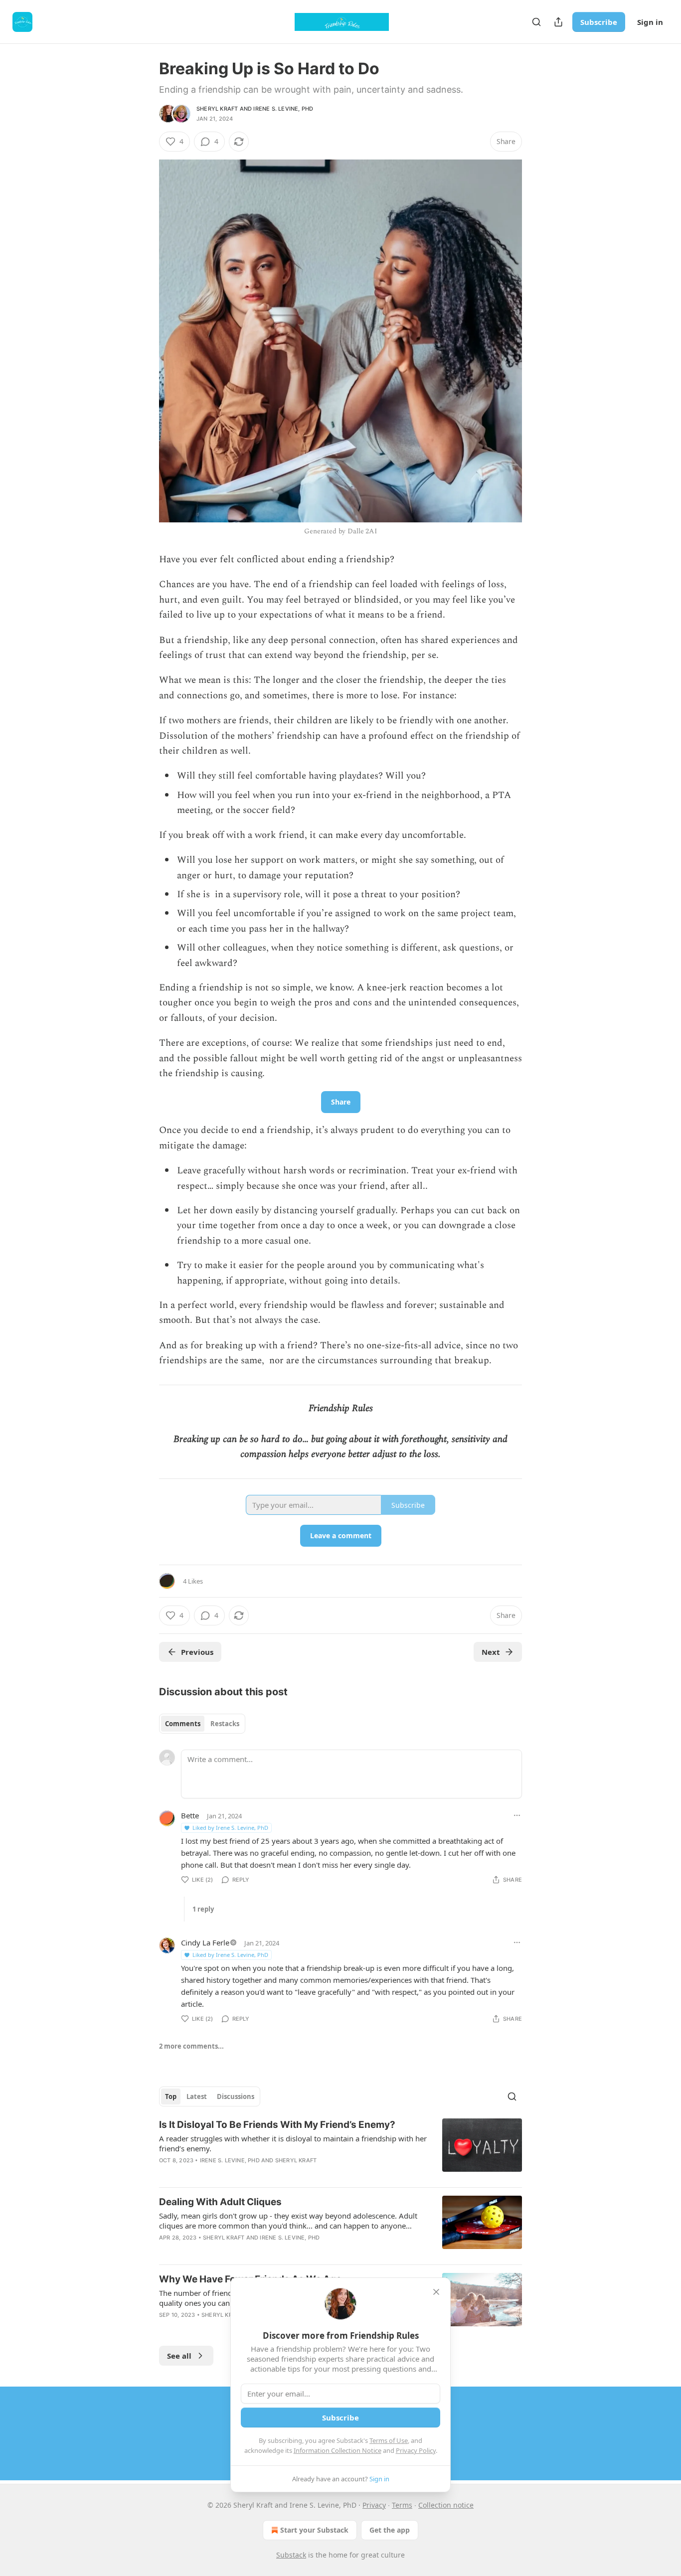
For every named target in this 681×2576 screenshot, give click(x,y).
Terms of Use (389, 2440)
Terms (402, 2505)
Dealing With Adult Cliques (220, 2202)
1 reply (203, 1909)
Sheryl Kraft (217, 109)
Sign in (650, 22)
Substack (291, 2555)
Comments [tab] (183, 1724)
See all (179, 2356)
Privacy (374, 2505)
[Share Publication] (558, 22)
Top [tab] (171, 2096)
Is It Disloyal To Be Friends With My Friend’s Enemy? (277, 2125)
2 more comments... (191, 2046)
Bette (190, 1815)
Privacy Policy (416, 2450)
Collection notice (446, 2505)
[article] (340, 2149)
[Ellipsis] (517, 1815)
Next (491, 1652)
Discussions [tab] (236, 2096)
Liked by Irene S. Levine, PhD (230, 1828)
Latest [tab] (197, 2096)
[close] (436, 2292)
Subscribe (599, 22)
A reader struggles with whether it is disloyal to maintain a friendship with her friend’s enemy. (293, 2143)
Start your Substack (314, 2530)
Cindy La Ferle (205, 1942)
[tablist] (202, 1724)
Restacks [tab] (225, 1724)
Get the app (390, 2530)
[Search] (536, 22)
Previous (197, 1652)
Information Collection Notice (338, 2450)
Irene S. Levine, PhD (283, 109)
